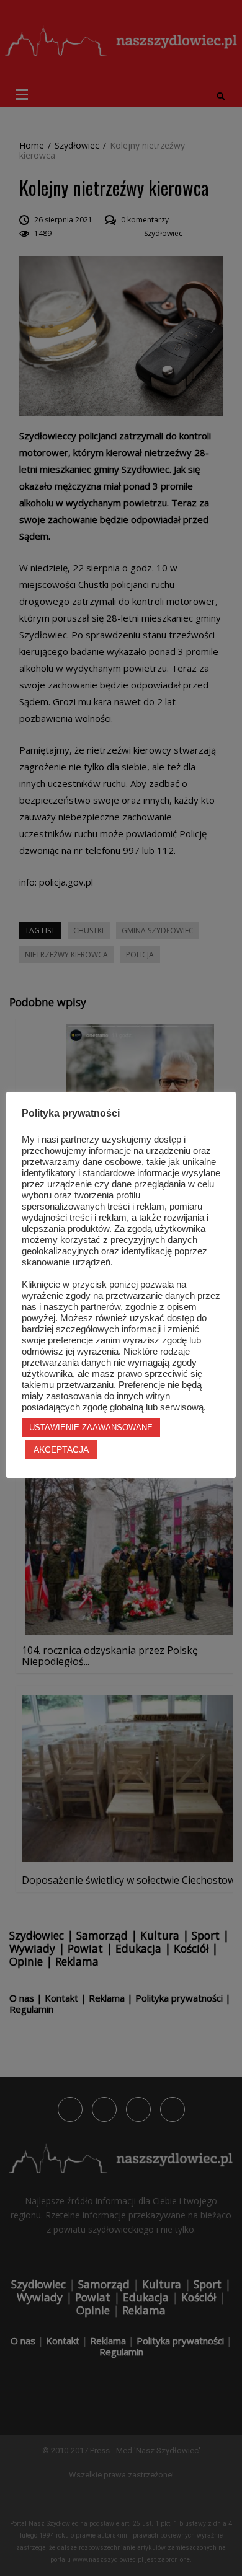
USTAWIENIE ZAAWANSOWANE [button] (91, 1427)
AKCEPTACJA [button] (61, 1449)
